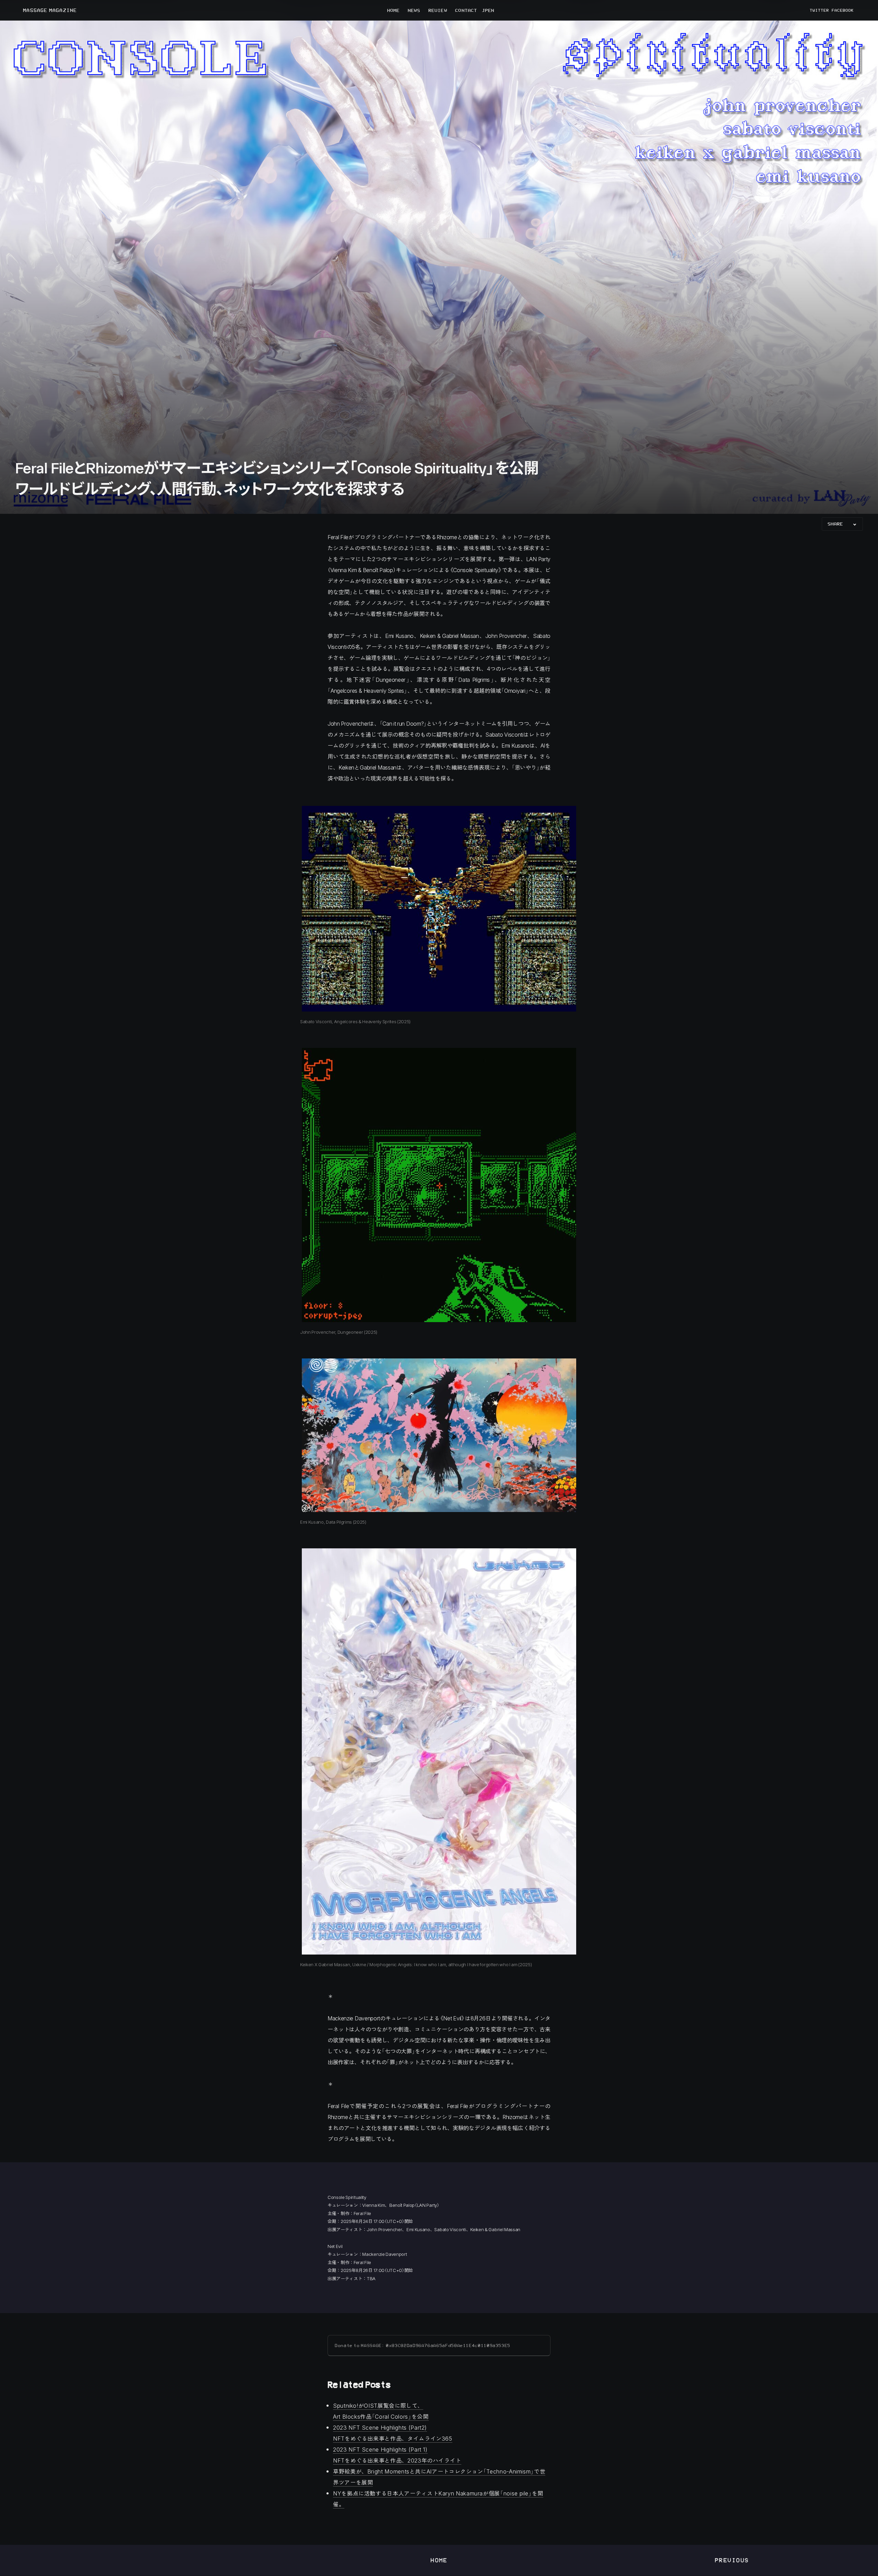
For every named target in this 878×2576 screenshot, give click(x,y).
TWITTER (819, 10)
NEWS (414, 10)
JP (485, 10)
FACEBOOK (843, 10)
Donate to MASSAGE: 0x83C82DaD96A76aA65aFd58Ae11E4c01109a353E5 (423, 2345)
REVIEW (438, 10)
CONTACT (466, 10)
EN (491, 10)
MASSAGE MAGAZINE (50, 10)
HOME (393, 10)
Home (439, 2560)
